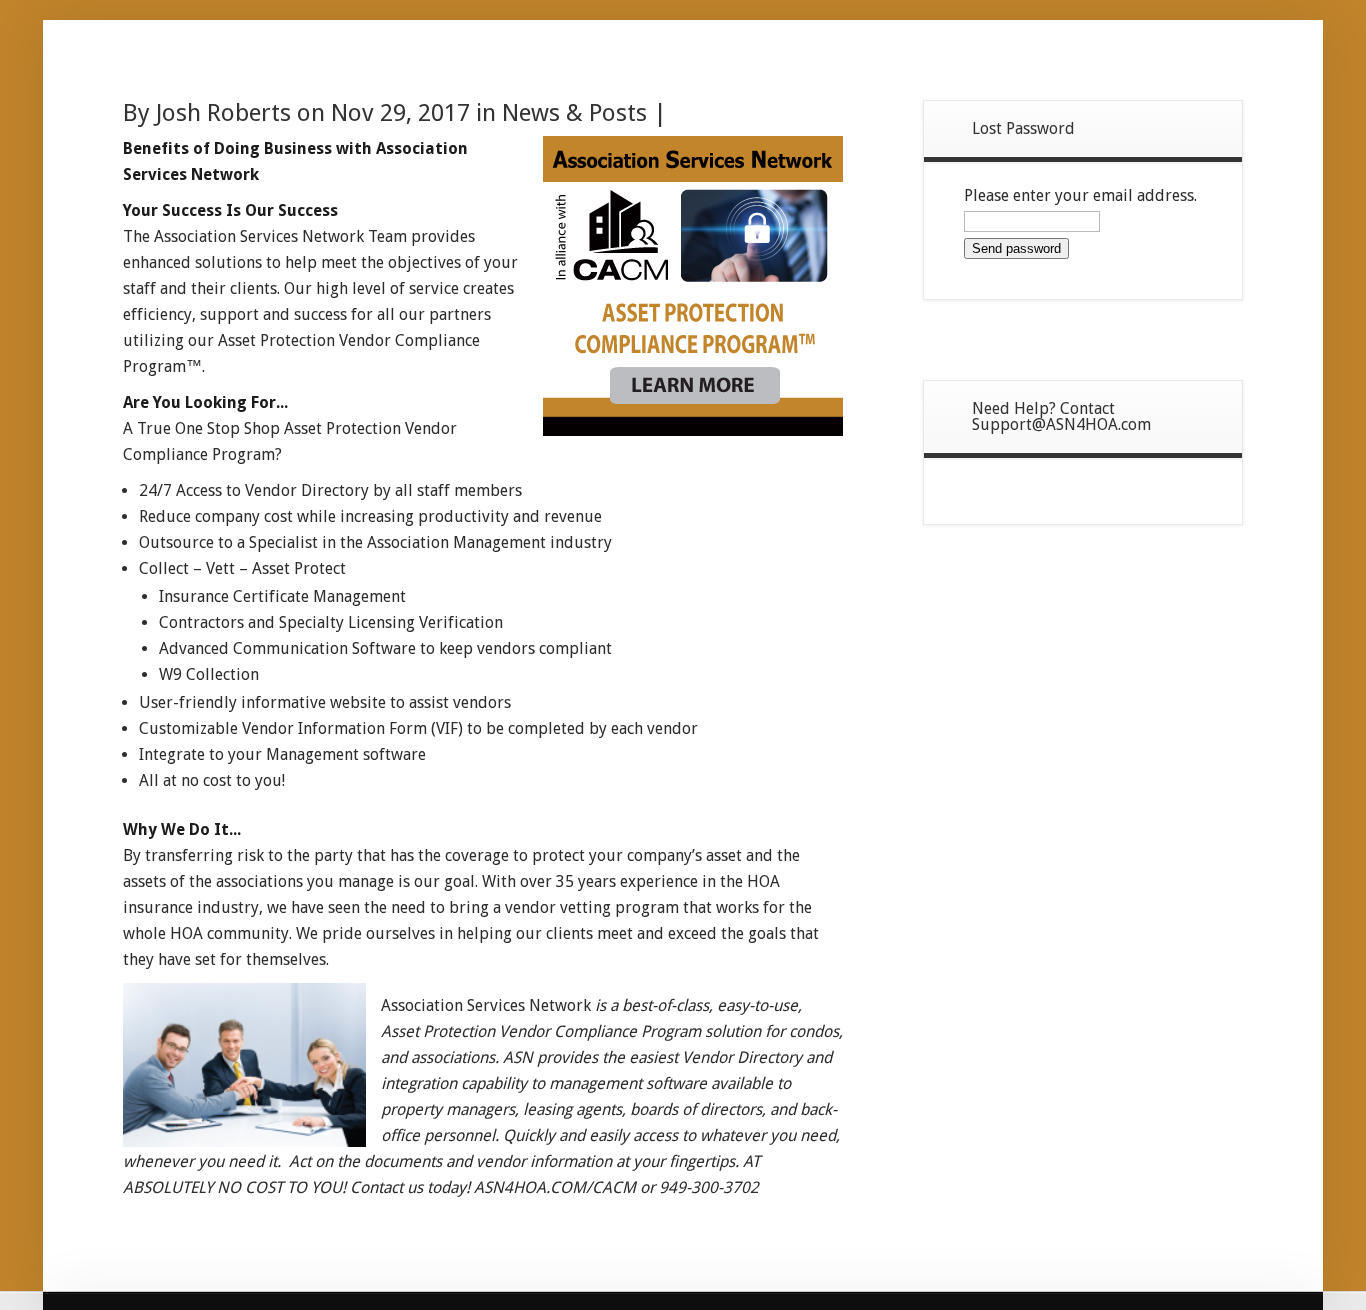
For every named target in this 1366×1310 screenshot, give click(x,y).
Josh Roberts (223, 113)
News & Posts (574, 113)
